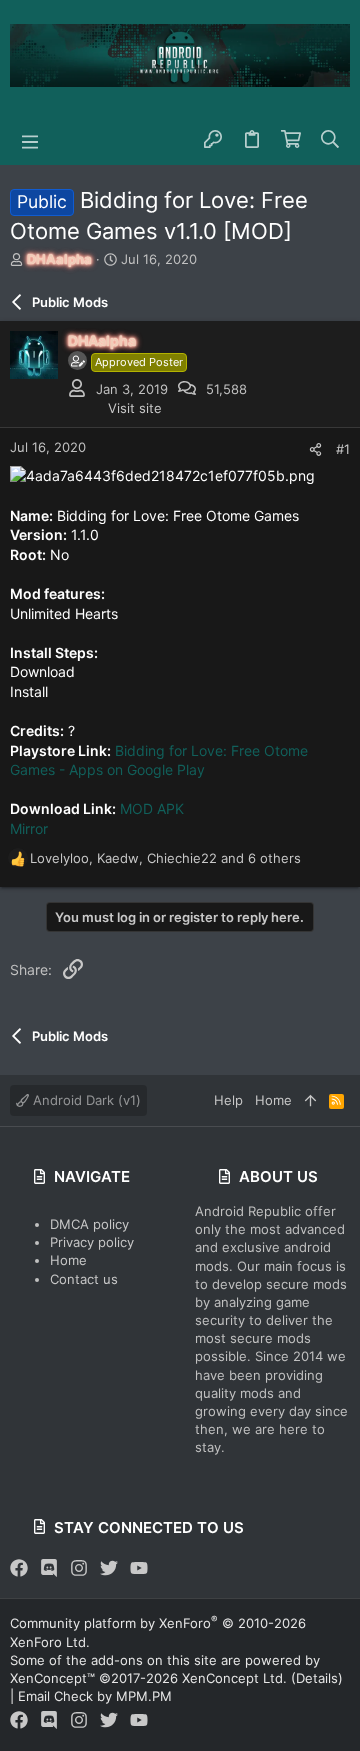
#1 (343, 449)
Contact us (84, 1279)
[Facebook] (19, 1568)
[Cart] (291, 140)
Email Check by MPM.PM (95, 1696)
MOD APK (152, 808)
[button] (30, 140)
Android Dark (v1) (85, 1100)
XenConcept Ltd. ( (239, 1678)
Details (317, 1678)
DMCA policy (89, 1224)
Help (228, 1100)
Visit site (135, 408)
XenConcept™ (52, 1678)
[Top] (310, 1100)
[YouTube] (139, 1568)
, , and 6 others (165, 858)
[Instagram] (79, 1568)
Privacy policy (92, 1242)
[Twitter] (109, 1568)
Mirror (29, 828)
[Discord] (49, 1568)
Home (68, 1260)
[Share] (315, 449)
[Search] (330, 140)
